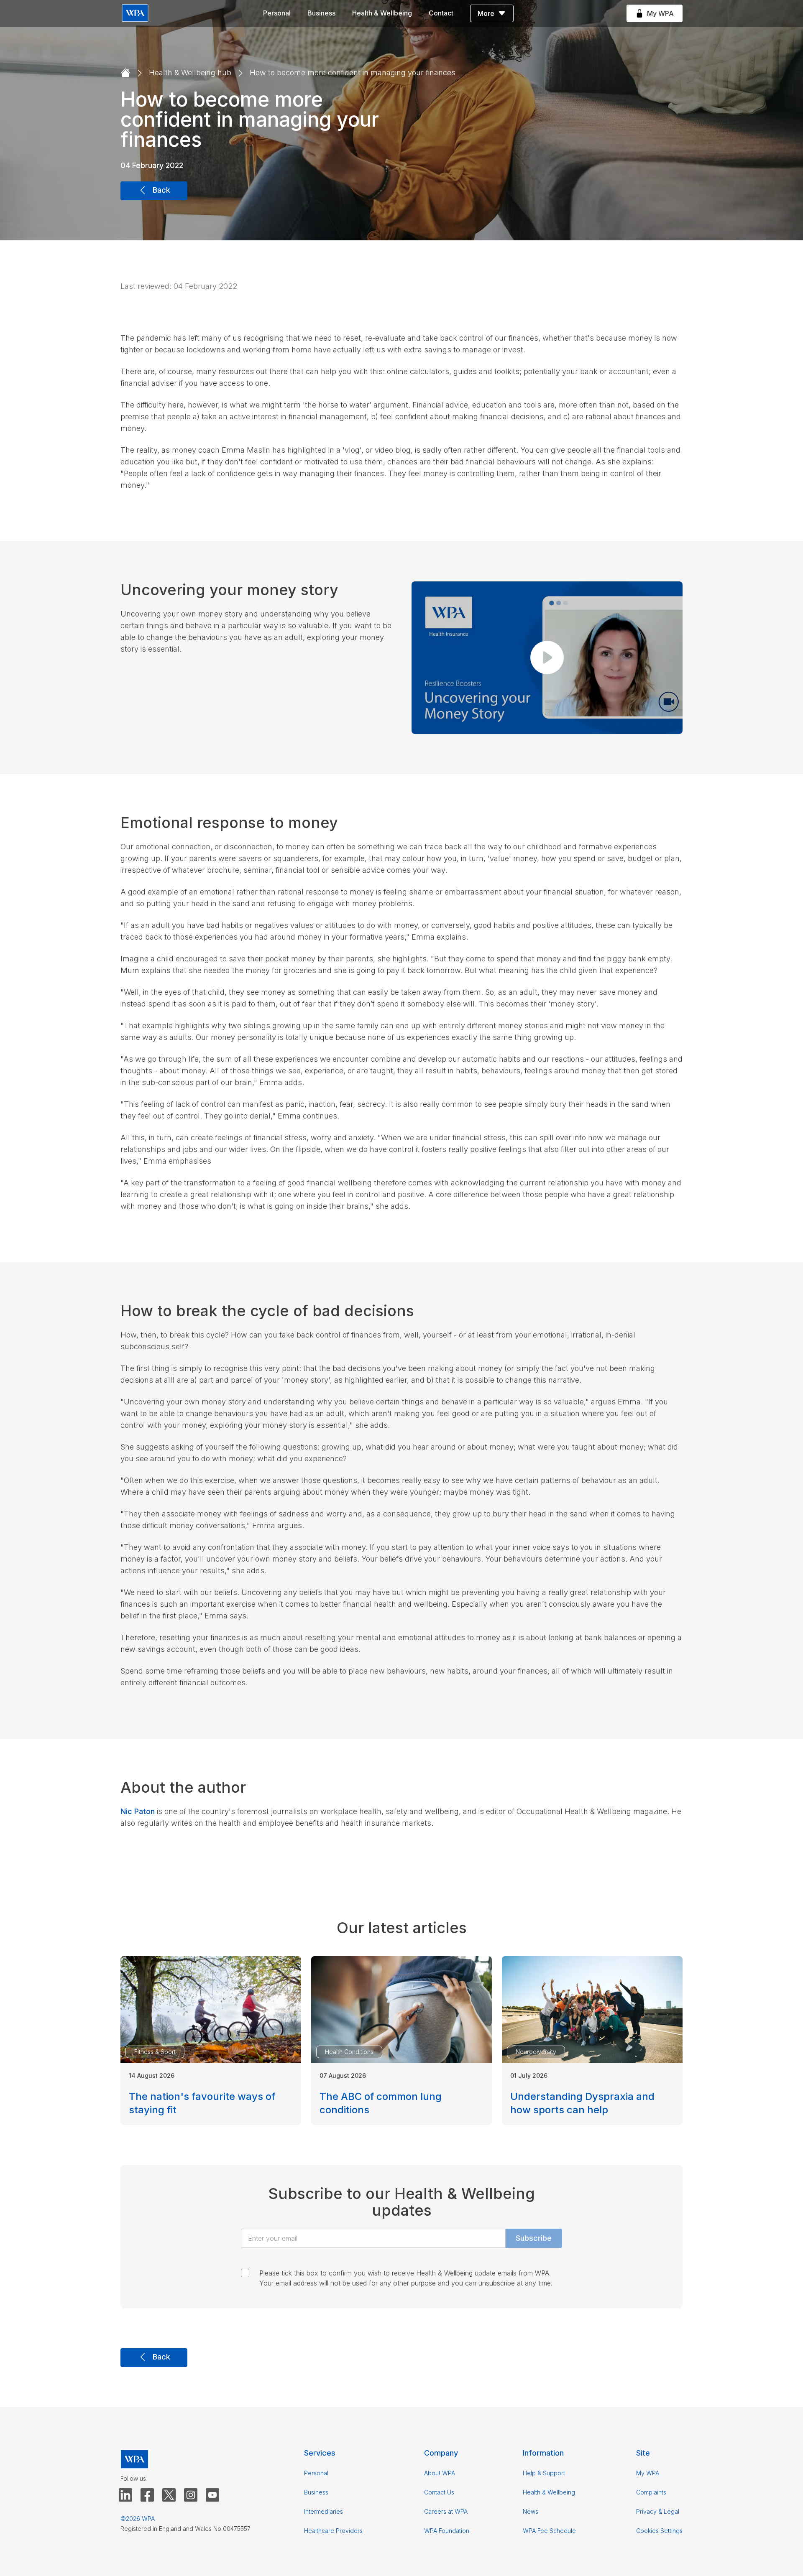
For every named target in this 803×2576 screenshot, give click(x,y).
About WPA (440, 2473)
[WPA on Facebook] (147, 2495)
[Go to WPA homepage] (135, 14)
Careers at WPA (446, 2511)
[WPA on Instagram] (191, 2495)
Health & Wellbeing (382, 13)
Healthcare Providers (333, 2531)
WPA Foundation (447, 2531)
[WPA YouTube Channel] (212, 2495)
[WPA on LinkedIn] (125, 2495)
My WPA (648, 2473)
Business (321, 13)
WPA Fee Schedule (549, 2531)
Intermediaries (324, 2511)
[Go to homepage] (125, 73)
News (531, 2511)
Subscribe (534, 2238)
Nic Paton (138, 1811)
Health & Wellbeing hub (190, 73)
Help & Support (544, 2473)
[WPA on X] (169, 2495)
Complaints (651, 2492)
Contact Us (439, 2492)
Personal (277, 13)
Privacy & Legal (658, 2511)
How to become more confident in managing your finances (353, 73)
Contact (441, 13)
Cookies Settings (659, 2531)
